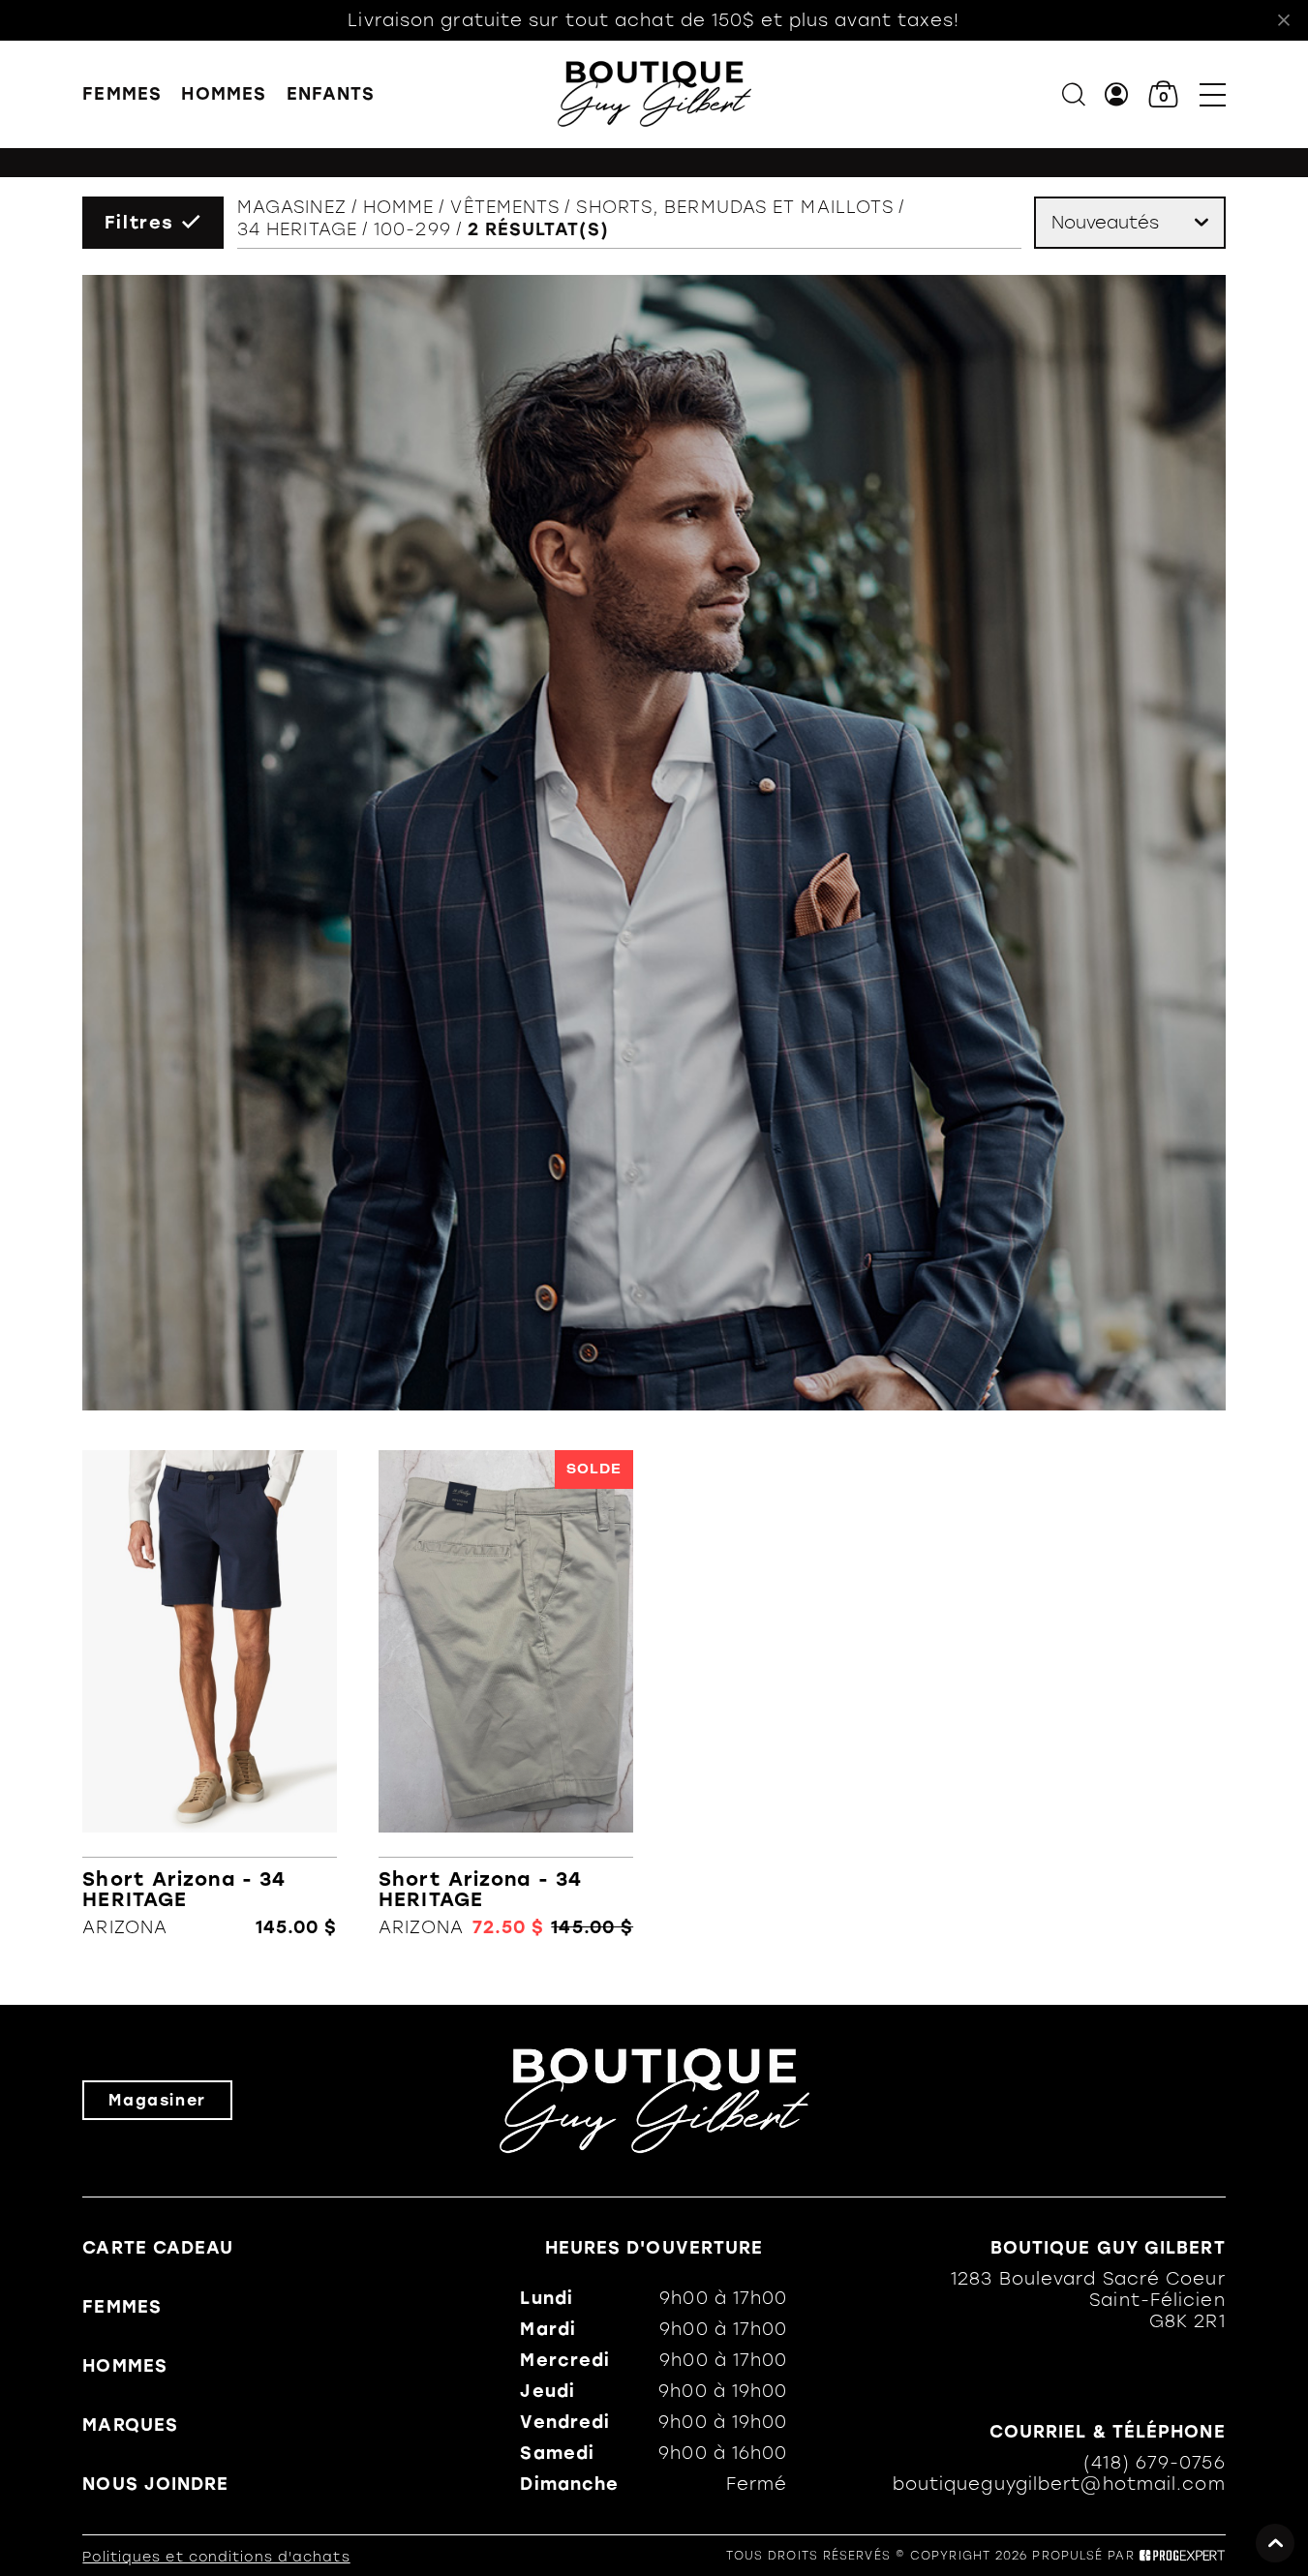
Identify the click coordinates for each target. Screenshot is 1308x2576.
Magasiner (157, 2100)
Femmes (122, 94)
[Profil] (1117, 94)
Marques (130, 2425)
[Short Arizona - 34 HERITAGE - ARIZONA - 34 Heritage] (210, 1694)
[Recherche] (1074, 94)
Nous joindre (155, 2484)
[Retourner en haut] (1275, 2543)
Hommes (224, 94)
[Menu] (1213, 94)
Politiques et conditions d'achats (216, 2557)
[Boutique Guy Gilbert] (654, 94)
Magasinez (292, 207)
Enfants (331, 94)
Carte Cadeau (158, 2248)
